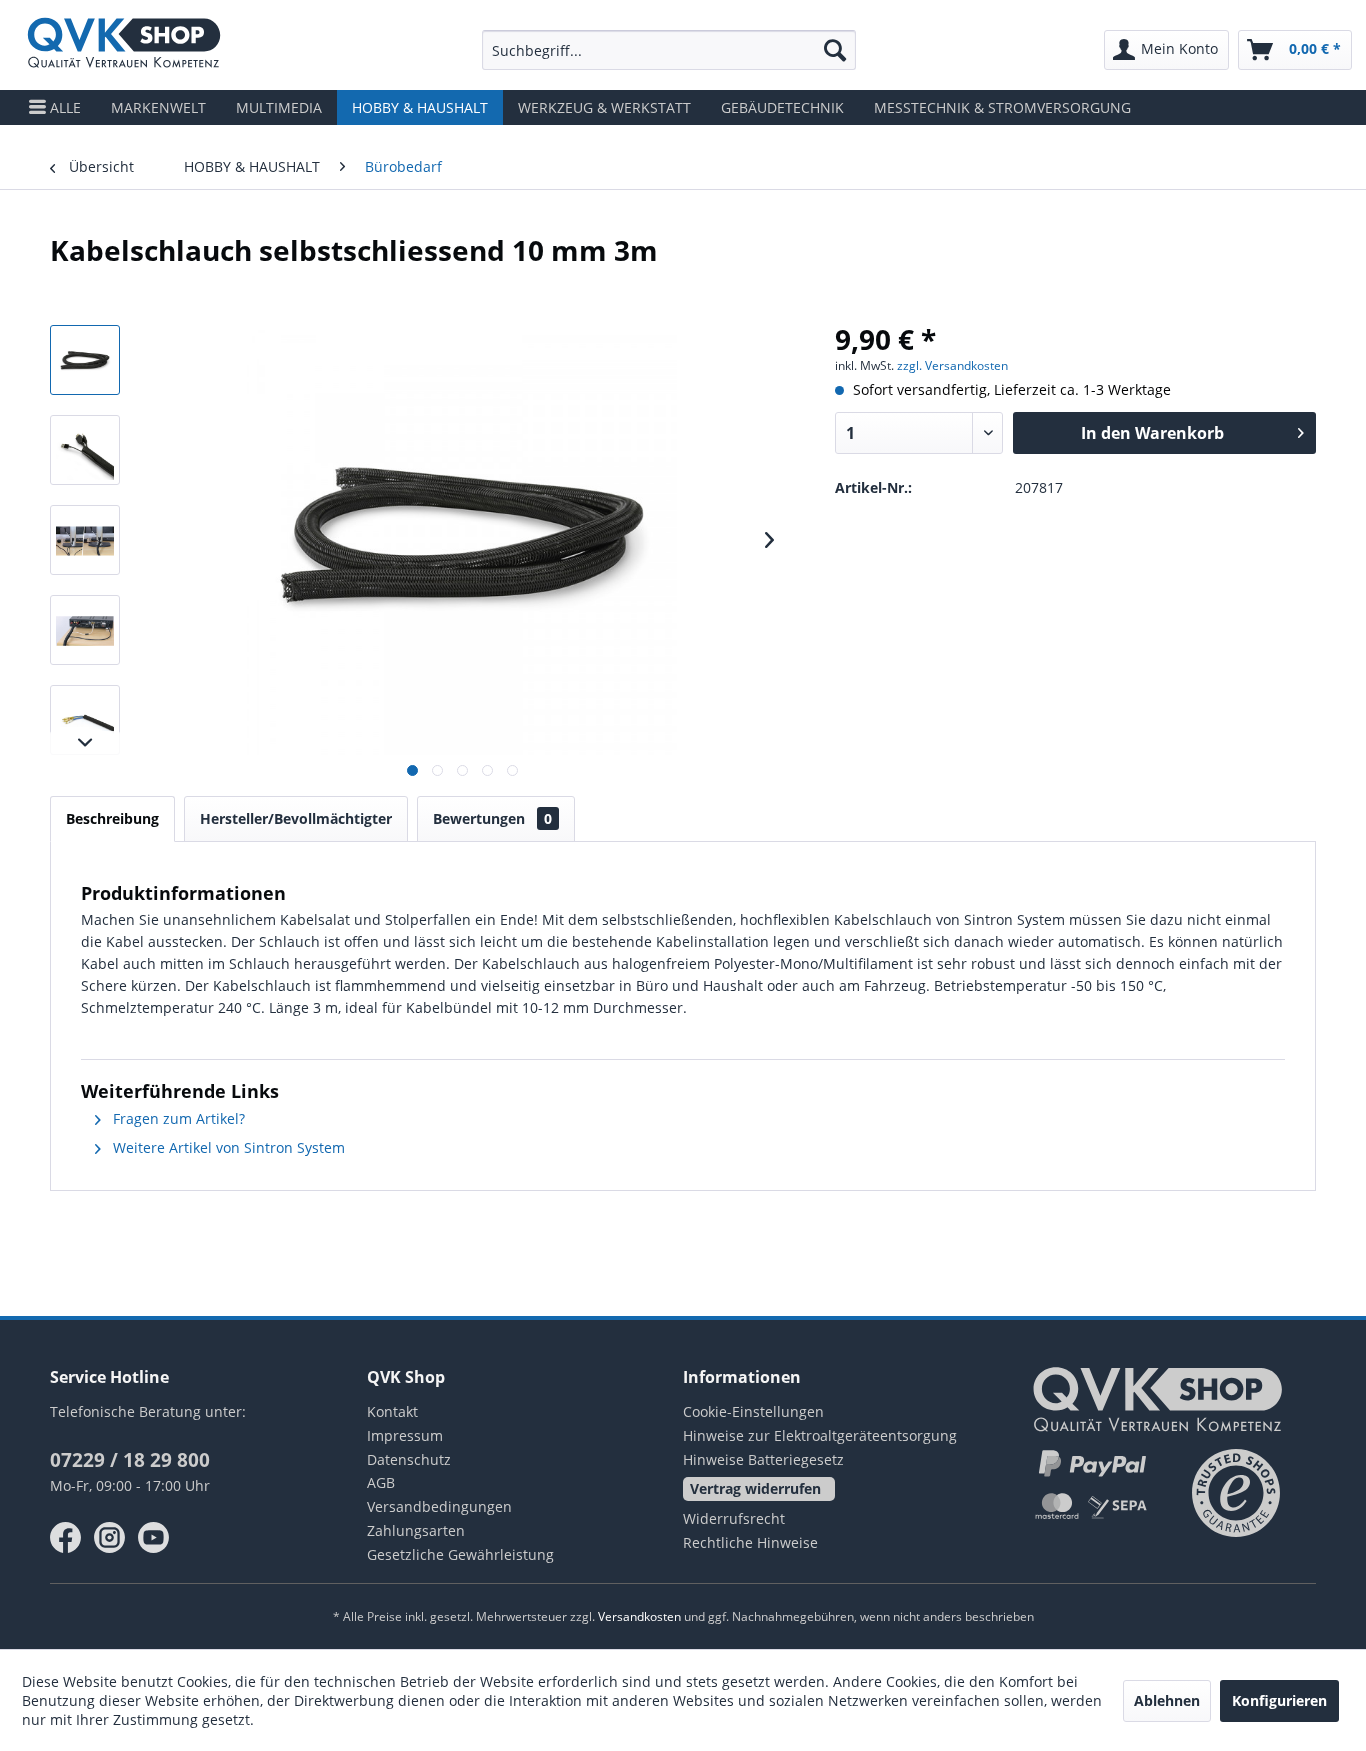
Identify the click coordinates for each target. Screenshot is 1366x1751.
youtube (154, 1538)
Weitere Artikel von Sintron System (227, 1147)
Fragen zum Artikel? (177, 1118)
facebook (66, 1538)
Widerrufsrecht (734, 1518)
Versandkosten (639, 1616)
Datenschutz (409, 1459)
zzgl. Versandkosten (952, 365)
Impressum (405, 1435)
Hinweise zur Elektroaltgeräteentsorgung (820, 1435)
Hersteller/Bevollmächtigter (296, 818)
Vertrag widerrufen (755, 1488)
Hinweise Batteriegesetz (763, 1459)
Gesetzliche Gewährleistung (460, 1554)
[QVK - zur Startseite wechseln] (124, 45)
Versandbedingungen (439, 1506)
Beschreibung (112, 818)
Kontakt (392, 1411)
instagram (110, 1538)
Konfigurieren (1279, 1700)
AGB (381, 1482)
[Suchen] (835, 50)
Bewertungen (492, 818)
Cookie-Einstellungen (753, 1411)
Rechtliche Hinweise (750, 1542)
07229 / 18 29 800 (130, 1460)
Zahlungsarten (416, 1530)
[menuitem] (669, 50)
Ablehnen (1167, 1700)
